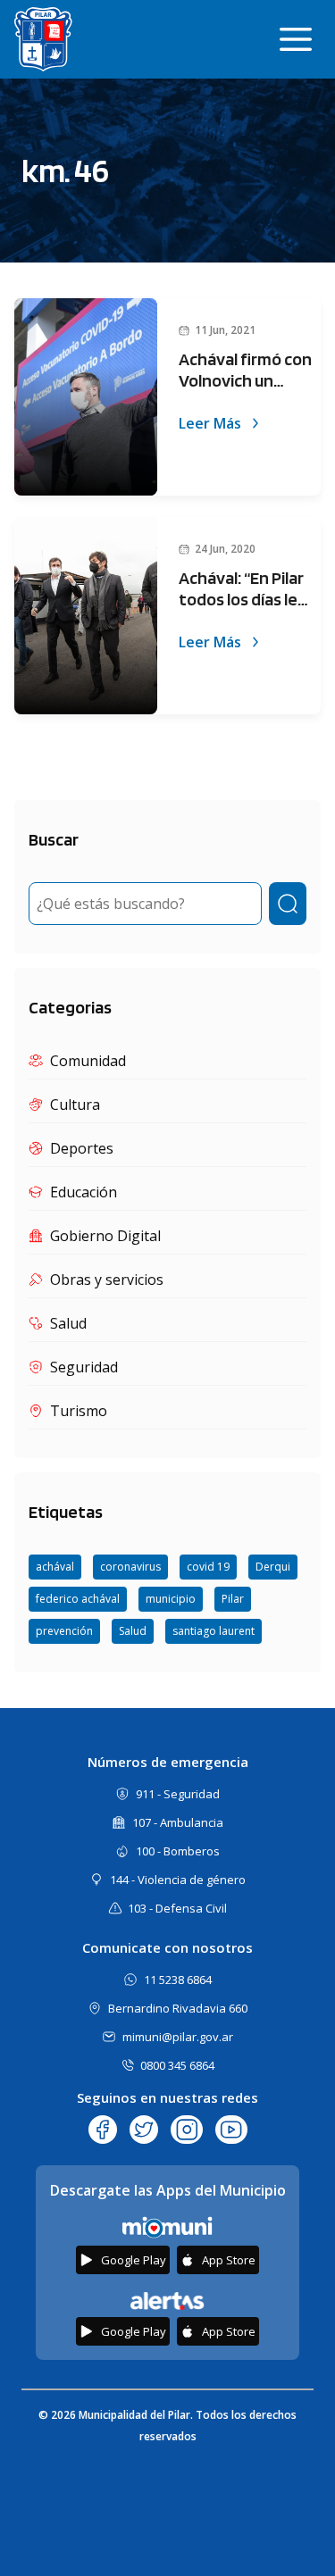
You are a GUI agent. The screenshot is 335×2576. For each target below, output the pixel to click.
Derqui (273, 1567)
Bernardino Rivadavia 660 (178, 2008)
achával (55, 1567)
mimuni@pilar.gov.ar (178, 2037)
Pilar (233, 1599)
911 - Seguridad (178, 1794)
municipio (171, 1599)
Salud (133, 1631)
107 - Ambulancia (178, 1822)
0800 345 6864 (177, 2065)
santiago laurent (214, 1631)
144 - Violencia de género (178, 1880)
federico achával (78, 1599)
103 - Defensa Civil (177, 1908)
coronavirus (130, 1567)
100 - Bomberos (178, 1851)
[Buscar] (288, 904)
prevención (64, 1631)
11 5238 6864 (178, 1980)
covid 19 (208, 1567)
